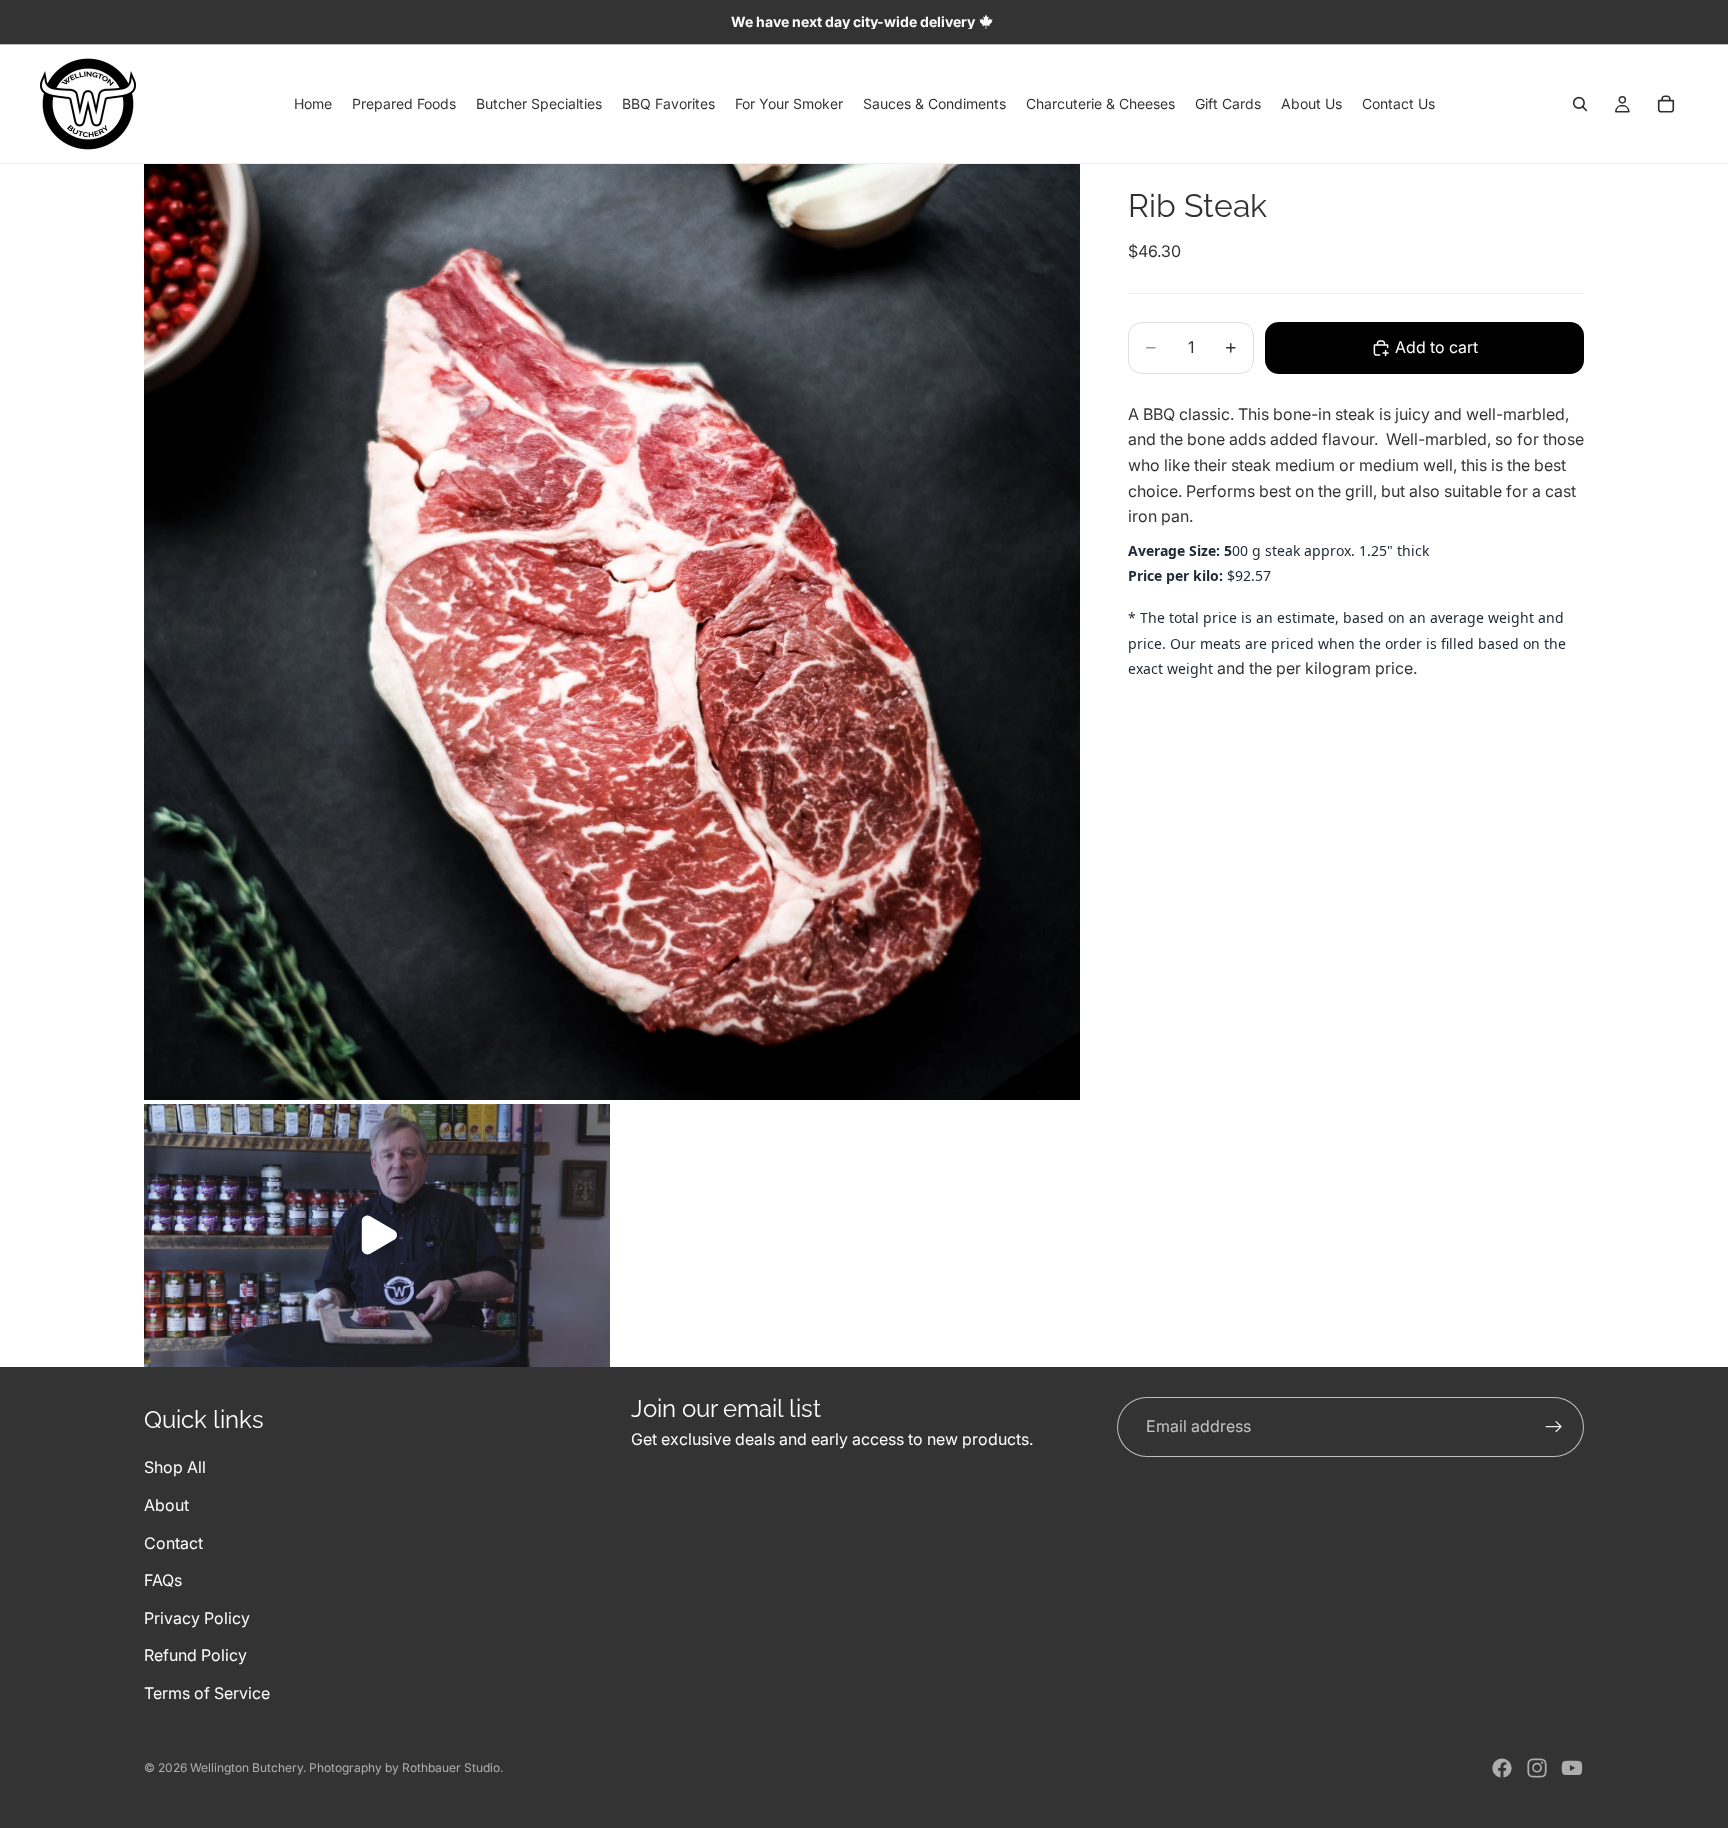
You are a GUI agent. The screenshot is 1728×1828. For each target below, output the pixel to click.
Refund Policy (195, 1655)
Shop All (175, 1467)
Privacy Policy (197, 1617)
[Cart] (1666, 104)
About (166, 1504)
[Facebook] (1502, 1768)
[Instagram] (1537, 1768)
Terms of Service (207, 1692)
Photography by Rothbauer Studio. (406, 1767)
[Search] (1580, 104)
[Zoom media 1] (612, 632)
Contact (173, 1542)
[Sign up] (1554, 1427)
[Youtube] (1572, 1768)
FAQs (163, 1580)
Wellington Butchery (246, 1767)
